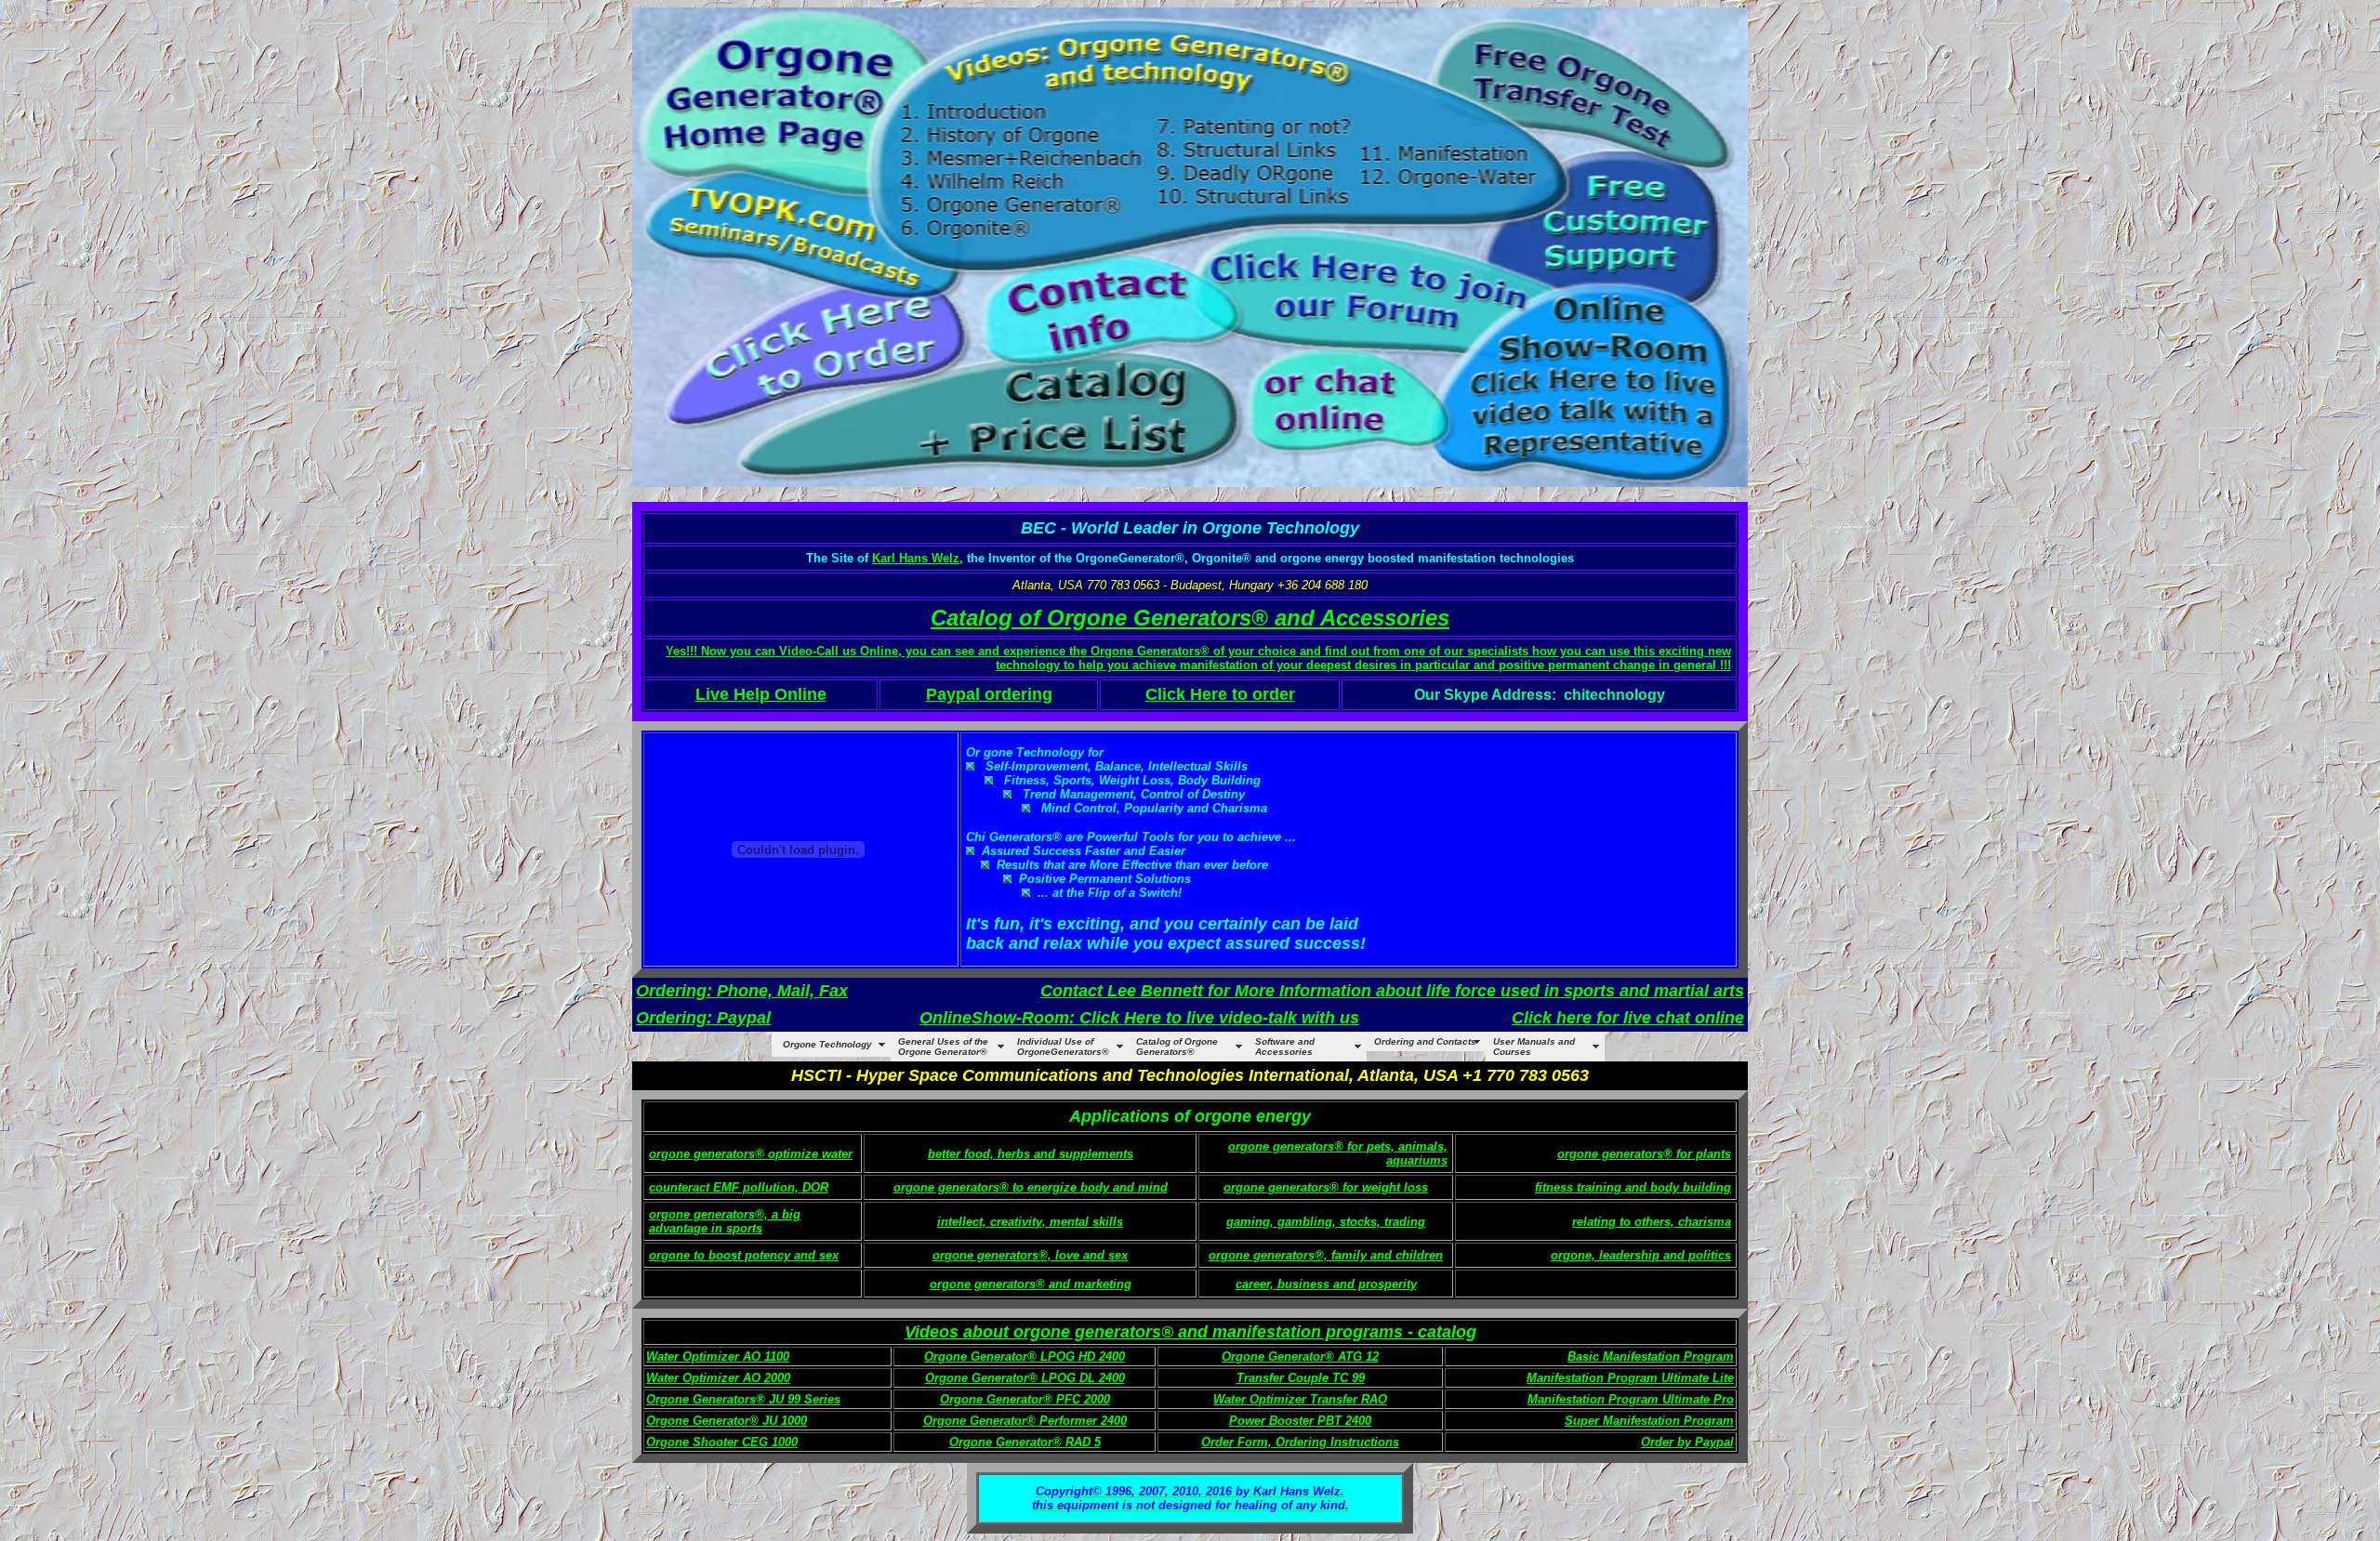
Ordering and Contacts (1425, 1041)
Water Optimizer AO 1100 (718, 1357)
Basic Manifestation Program (1651, 1357)
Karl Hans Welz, (918, 558)
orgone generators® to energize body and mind (1031, 1187)
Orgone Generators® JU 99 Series (743, 1399)
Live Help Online (761, 694)
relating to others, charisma (1652, 1222)
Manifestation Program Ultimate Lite (1630, 1378)
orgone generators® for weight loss (1326, 1187)
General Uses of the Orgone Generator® (943, 1047)
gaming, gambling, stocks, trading (1326, 1222)
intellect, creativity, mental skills (1030, 1222)
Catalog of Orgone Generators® (1177, 1047)
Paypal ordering (989, 694)
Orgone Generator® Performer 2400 (1025, 1421)
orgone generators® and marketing (1031, 1284)
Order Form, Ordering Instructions (1300, 1442)
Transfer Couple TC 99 (1301, 1378)
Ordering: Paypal (703, 1018)
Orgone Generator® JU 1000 (727, 1421)
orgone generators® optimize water (751, 1154)
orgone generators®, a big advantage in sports (725, 1221)
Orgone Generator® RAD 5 (1025, 1442)
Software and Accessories (1285, 1047)
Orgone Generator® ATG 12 (1300, 1357)
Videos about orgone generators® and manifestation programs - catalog (1190, 1332)
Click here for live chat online (1628, 1018)
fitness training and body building (1633, 1187)
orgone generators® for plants (1644, 1154)
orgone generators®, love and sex (1030, 1255)
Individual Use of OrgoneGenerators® (1063, 1047)
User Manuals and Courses (1534, 1047)
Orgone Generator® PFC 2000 (1025, 1399)
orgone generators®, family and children (1326, 1255)
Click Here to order (1220, 694)
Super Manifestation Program (1649, 1421)
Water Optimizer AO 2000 (718, 1378)
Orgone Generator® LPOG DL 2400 (1025, 1378)
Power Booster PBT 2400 (1300, 1421)
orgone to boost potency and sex (744, 1255)
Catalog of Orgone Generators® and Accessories (1190, 618)
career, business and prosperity (1326, 1284)
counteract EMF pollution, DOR (739, 1187)
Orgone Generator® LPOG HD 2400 (1025, 1357)
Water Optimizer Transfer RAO (1300, 1399)
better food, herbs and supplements (1031, 1154)
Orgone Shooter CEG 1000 (722, 1442)
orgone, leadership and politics (1641, 1255)
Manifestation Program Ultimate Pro (1631, 1399)
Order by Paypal (1687, 1442)
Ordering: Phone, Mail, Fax (742, 991)
